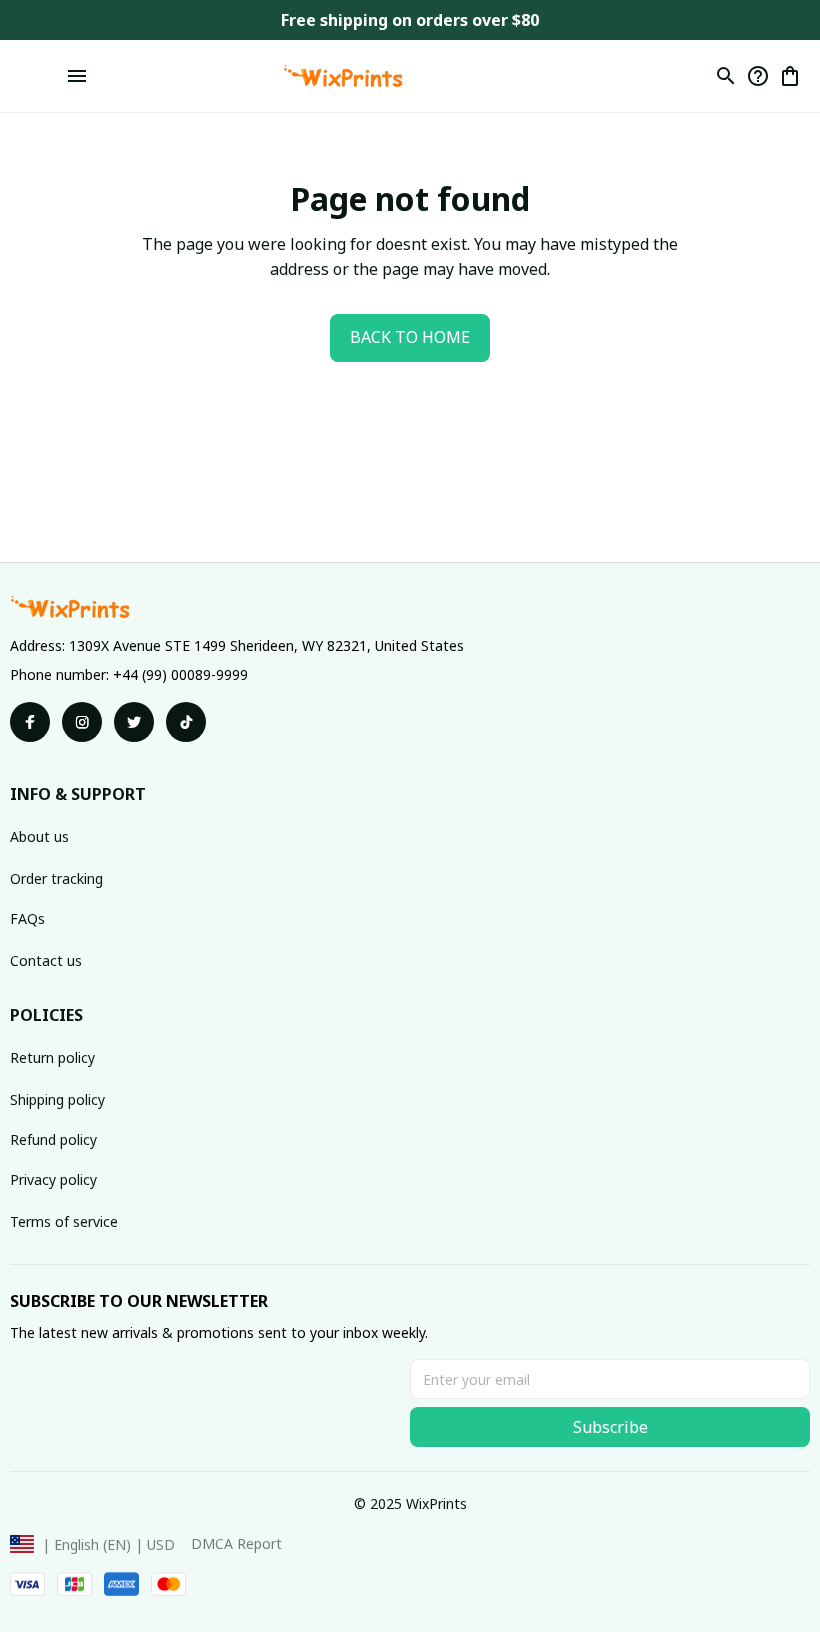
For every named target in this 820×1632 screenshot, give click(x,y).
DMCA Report (236, 1543)
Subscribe (610, 1427)
